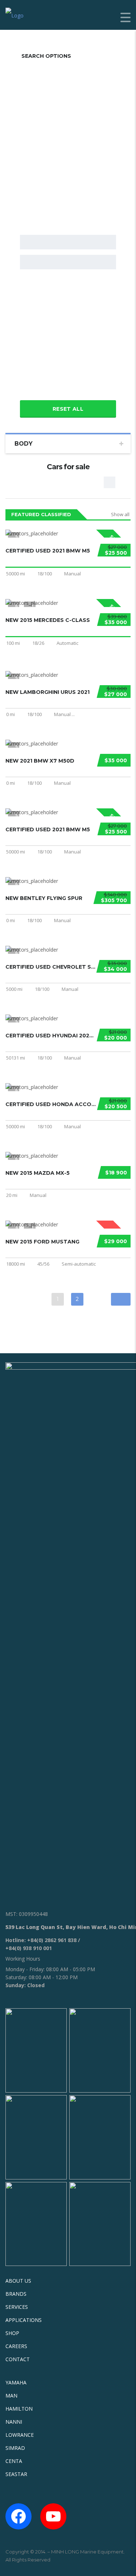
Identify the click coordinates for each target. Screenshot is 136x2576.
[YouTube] (53, 2516)
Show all (120, 514)
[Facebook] (18, 2516)
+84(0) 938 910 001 (29, 1948)
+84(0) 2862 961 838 (52, 1940)
